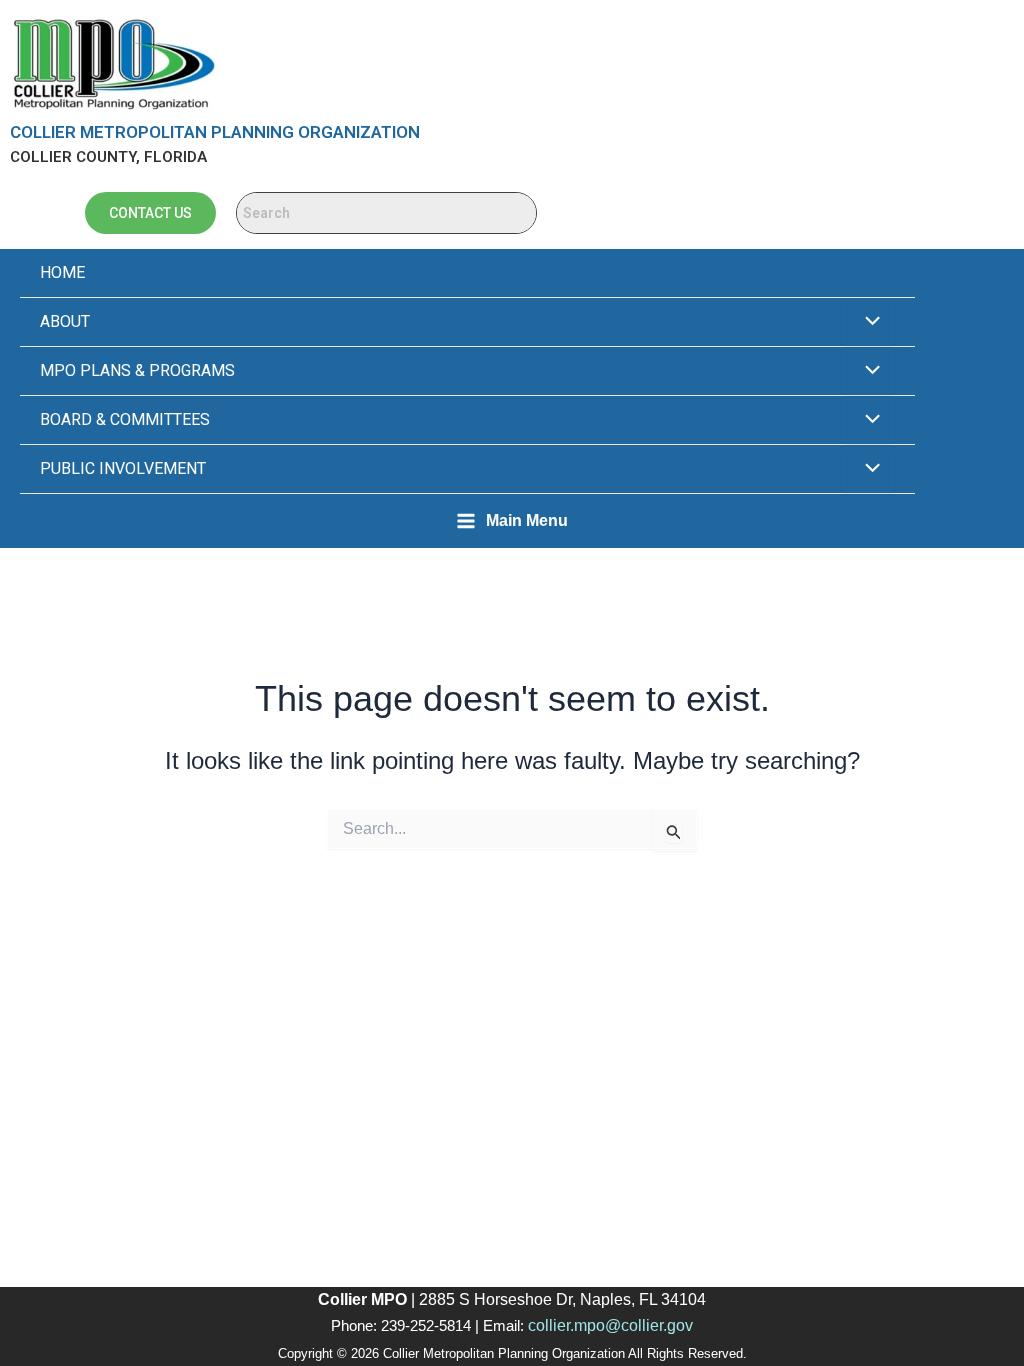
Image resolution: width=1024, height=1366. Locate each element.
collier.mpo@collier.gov (610, 1325)
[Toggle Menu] (868, 322)
